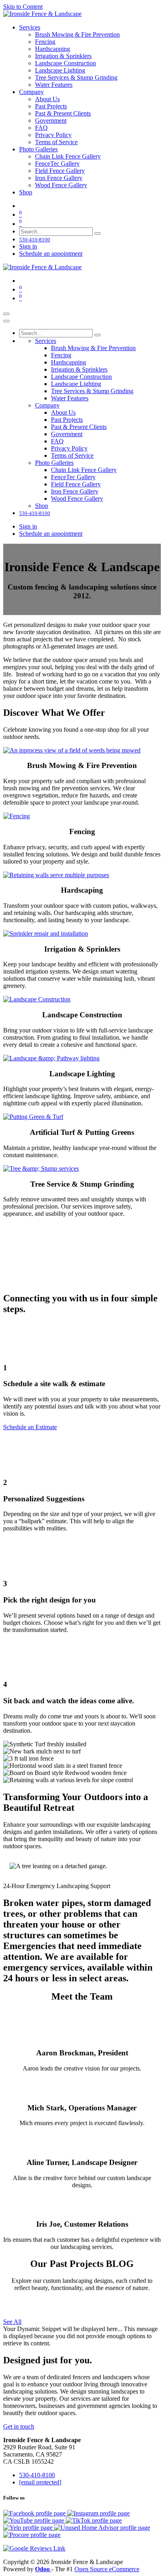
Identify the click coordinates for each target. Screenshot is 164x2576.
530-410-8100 (37, 2475)
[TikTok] (94, 2520)
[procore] (32, 2535)
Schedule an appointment (51, 254)
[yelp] (29, 2528)
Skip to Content (23, 7)
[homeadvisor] (102, 2528)
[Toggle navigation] (6, 314)
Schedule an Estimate (30, 1427)
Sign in (28, 246)
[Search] (98, 233)
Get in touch (19, 2426)
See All (12, 2322)
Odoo (43, 2569)
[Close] (6, 321)
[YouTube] (34, 2520)
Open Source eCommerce (107, 2569)
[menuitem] (30, 27)
